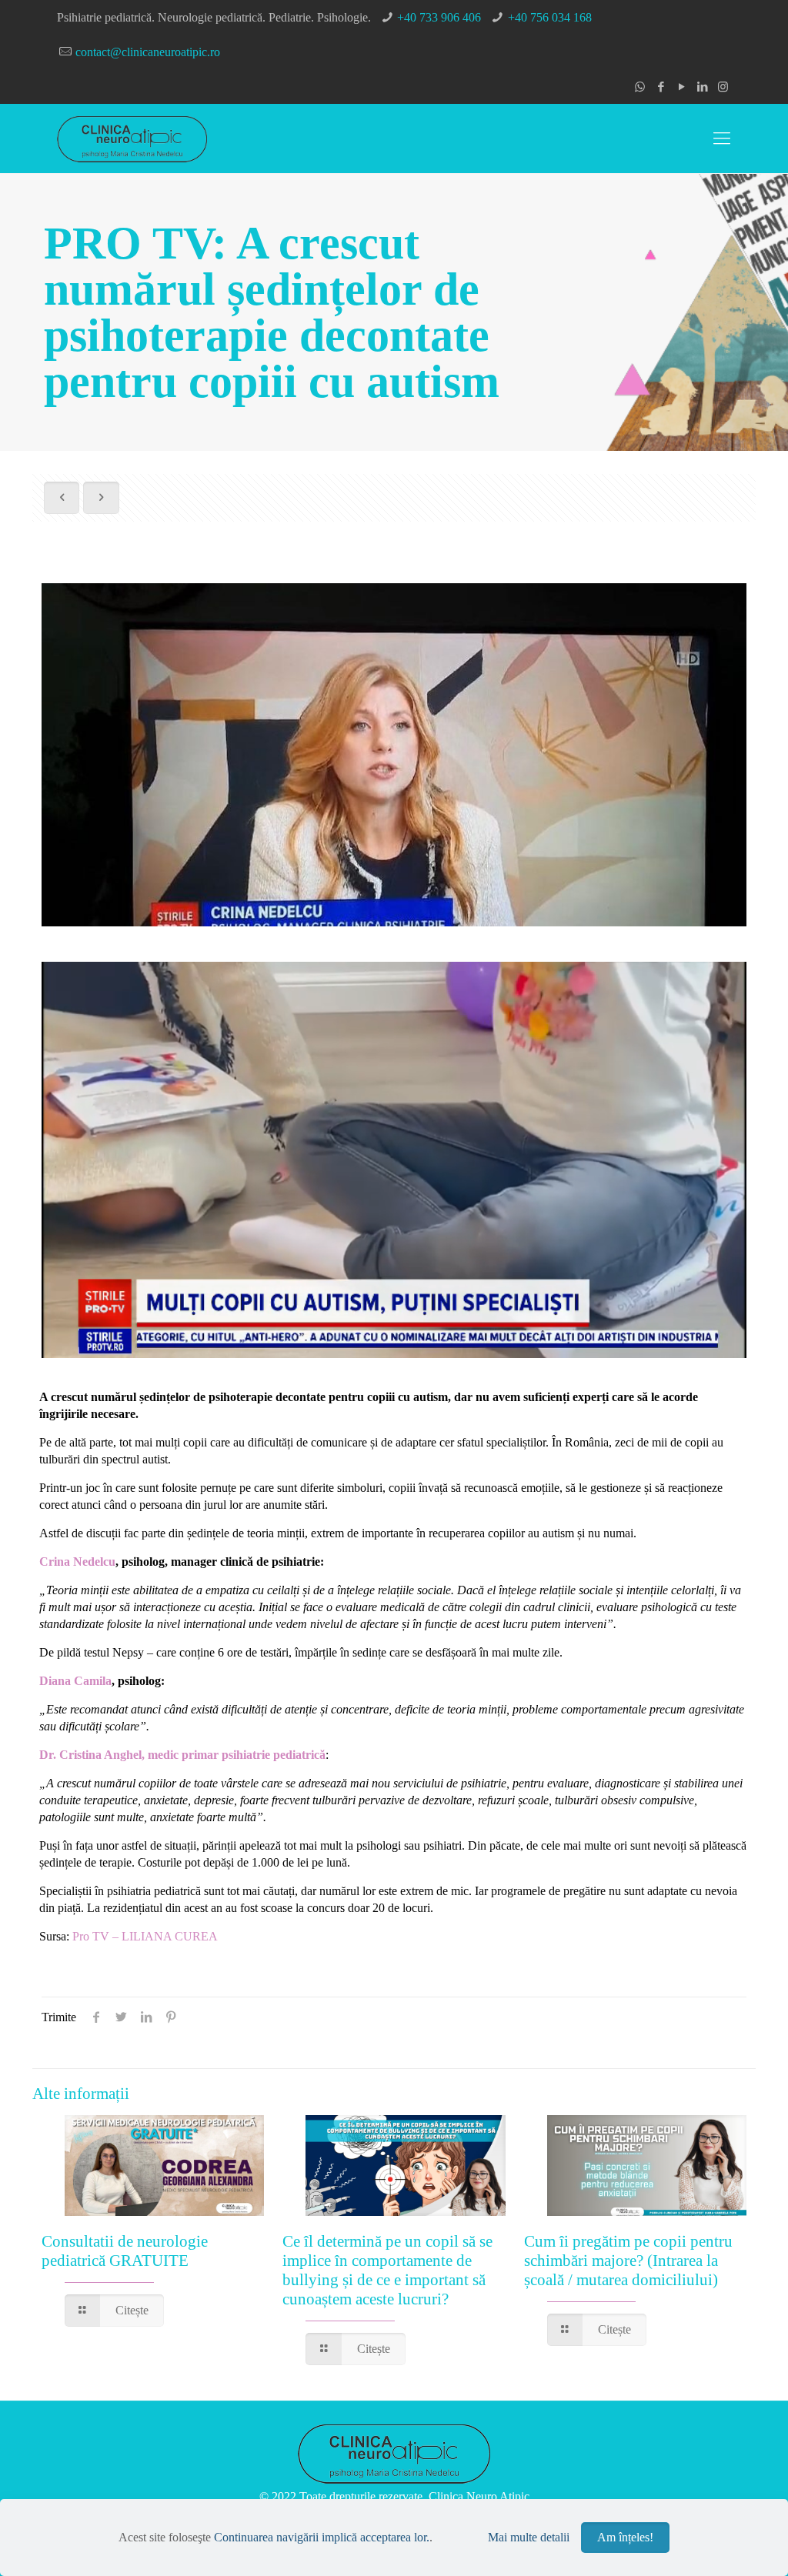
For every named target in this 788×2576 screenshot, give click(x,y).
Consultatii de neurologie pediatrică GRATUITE (125, 2251)
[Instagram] (723, 87)
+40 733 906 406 (439, 17)
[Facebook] (661, 87)
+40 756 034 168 (550, 17)
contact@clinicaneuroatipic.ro (148, 52)
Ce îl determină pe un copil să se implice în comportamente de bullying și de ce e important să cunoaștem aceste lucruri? (387, 2270)
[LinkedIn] (702, 87)
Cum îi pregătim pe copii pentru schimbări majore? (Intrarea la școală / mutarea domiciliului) (628, 2261)
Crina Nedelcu (77, 1562)
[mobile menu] (722, 138)
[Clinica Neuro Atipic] (132, 138)
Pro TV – (97, 1936)
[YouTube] (681, 87)
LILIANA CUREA (170, 1936)
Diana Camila (75, 1681)
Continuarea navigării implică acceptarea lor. (322, 2537)
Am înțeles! (625, 2537)
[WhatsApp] (640, 87)
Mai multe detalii (529, 2537)
